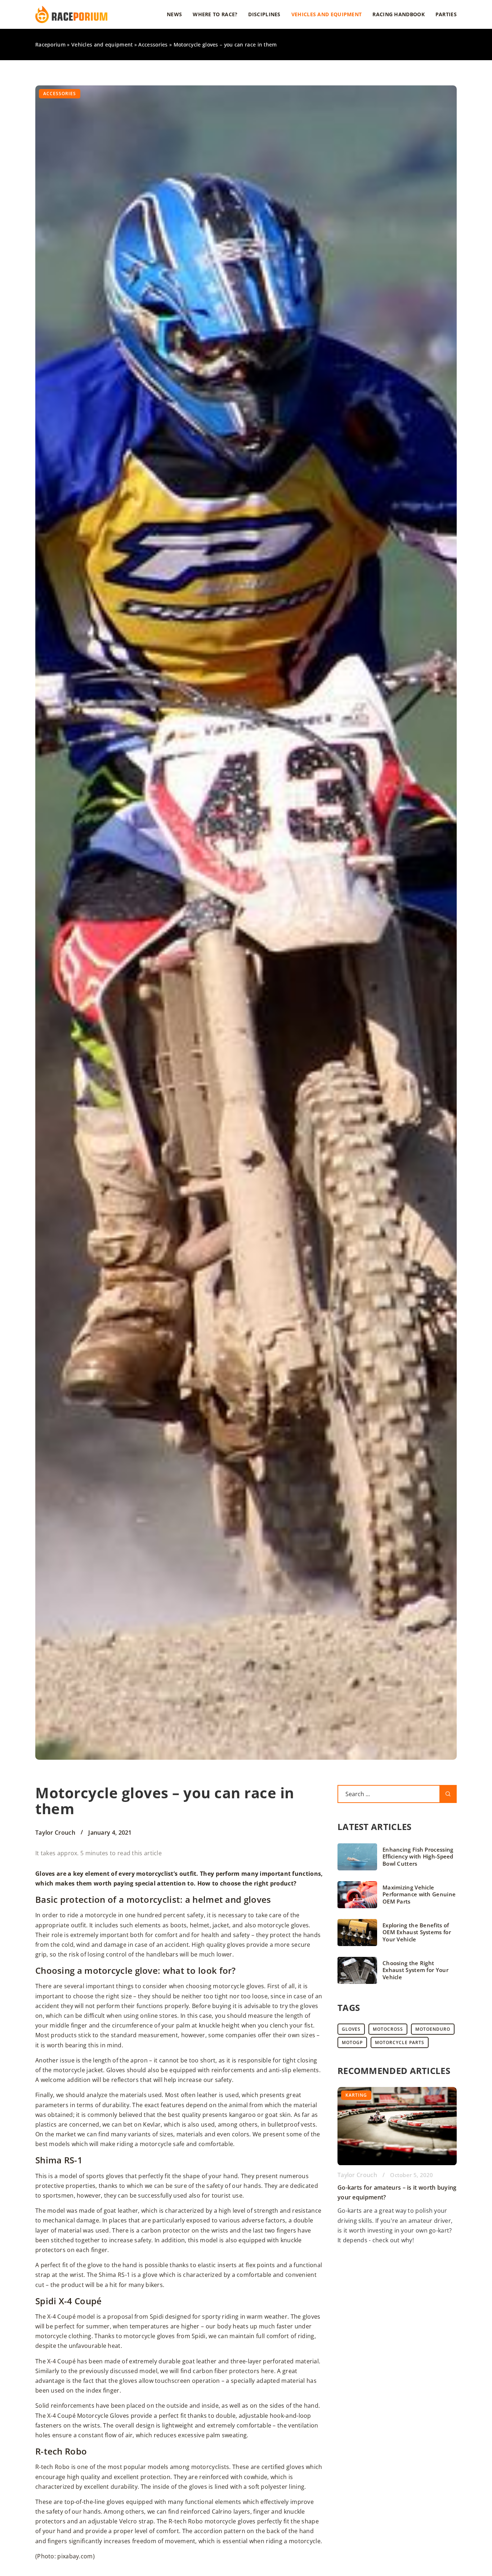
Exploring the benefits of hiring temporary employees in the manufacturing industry (382, 2198)
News (174, 14)
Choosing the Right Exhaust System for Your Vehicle (415, 1970)
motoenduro (433, 2029)
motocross (388, 2029)
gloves (351, 2029)
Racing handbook (399, 14)
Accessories (60, 94)
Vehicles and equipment (327, 14)
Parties (446, 14)
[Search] (448, 1794)
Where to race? (215, 14)
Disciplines (264, 14)
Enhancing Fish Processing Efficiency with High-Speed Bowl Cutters (418, 1857)
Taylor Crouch (55, 1833)
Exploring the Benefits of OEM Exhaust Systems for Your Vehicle (417, 1932)
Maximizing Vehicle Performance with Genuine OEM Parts (419, 1895)
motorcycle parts (400, 2042)
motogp (352, 2042)
